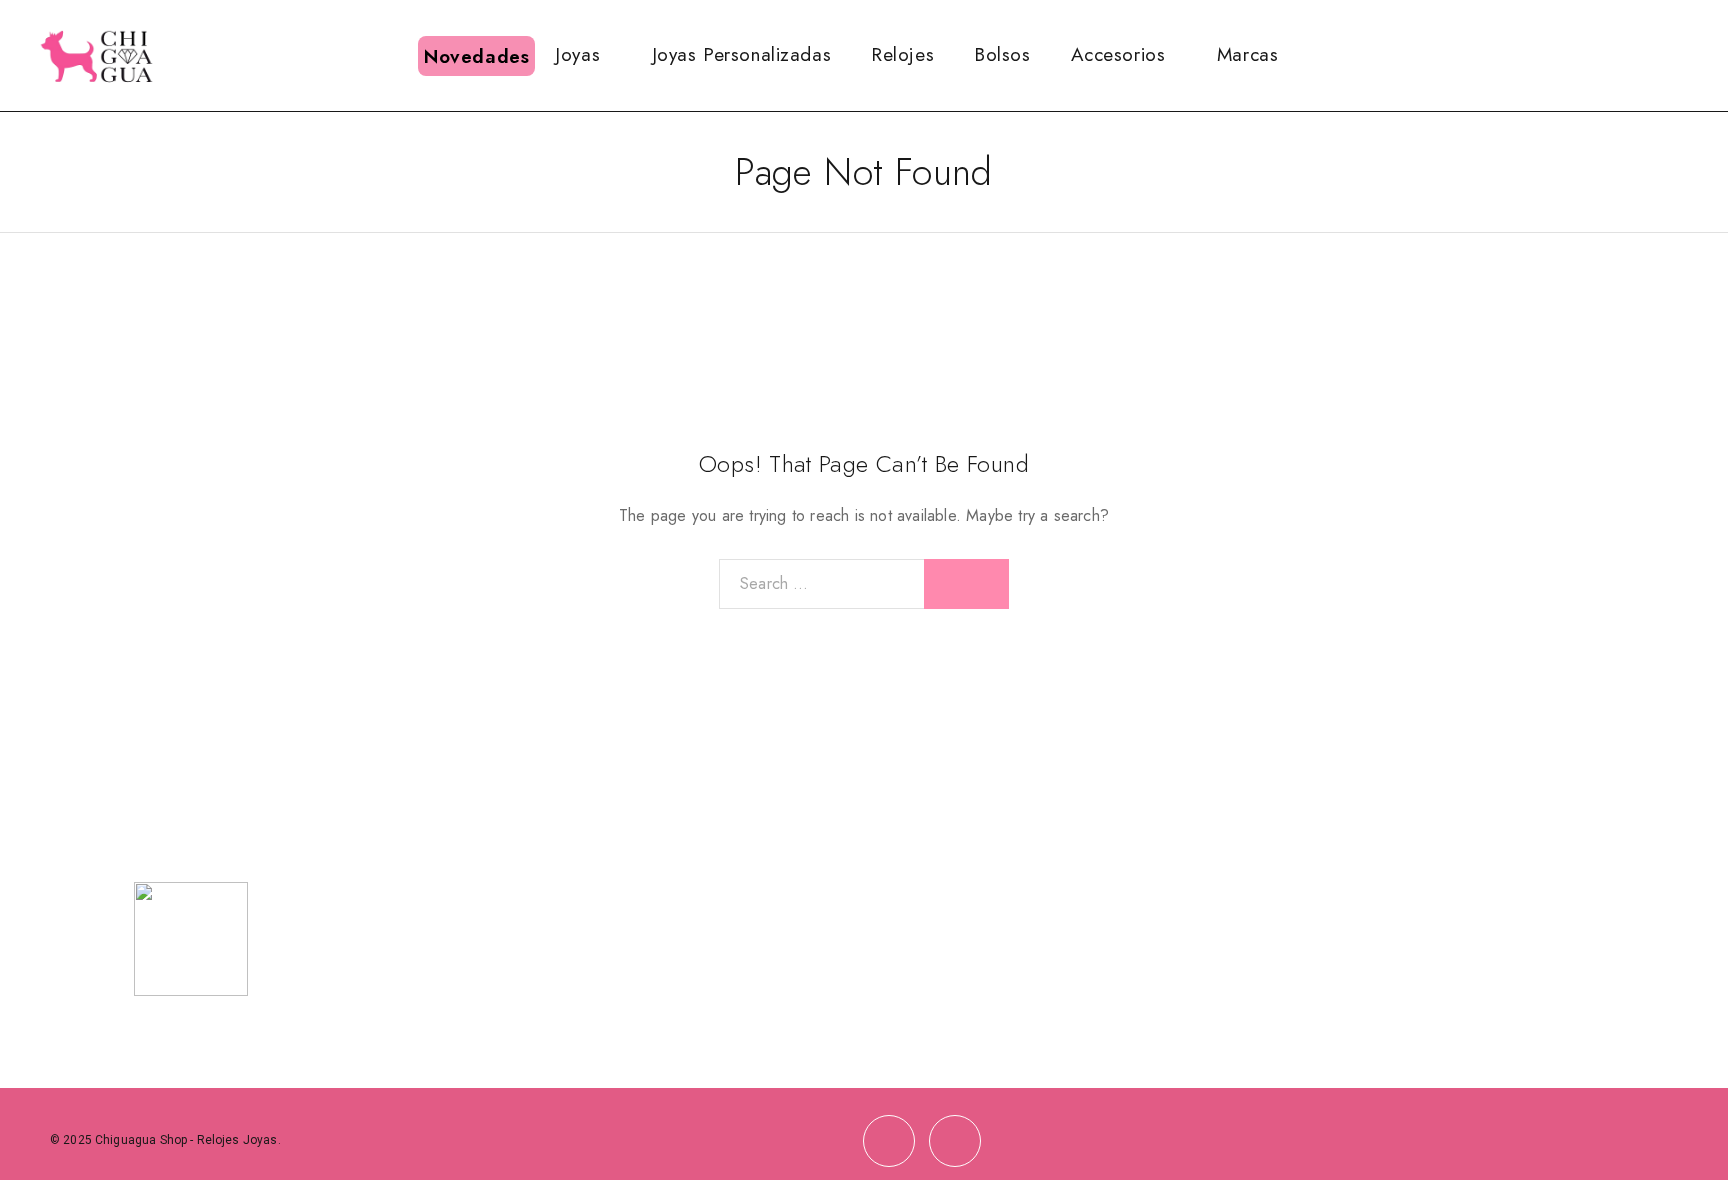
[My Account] (1627, 55)
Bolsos (1002, 54)
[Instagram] (889, 1141)
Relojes (902, 54)
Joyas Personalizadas (741, 54)
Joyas (577, 54)
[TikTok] (955, 1141)
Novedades (476, 56)
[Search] (1595, 55)
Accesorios (1118, 54)
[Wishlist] (1659, 54)
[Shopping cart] (1692, 54)
